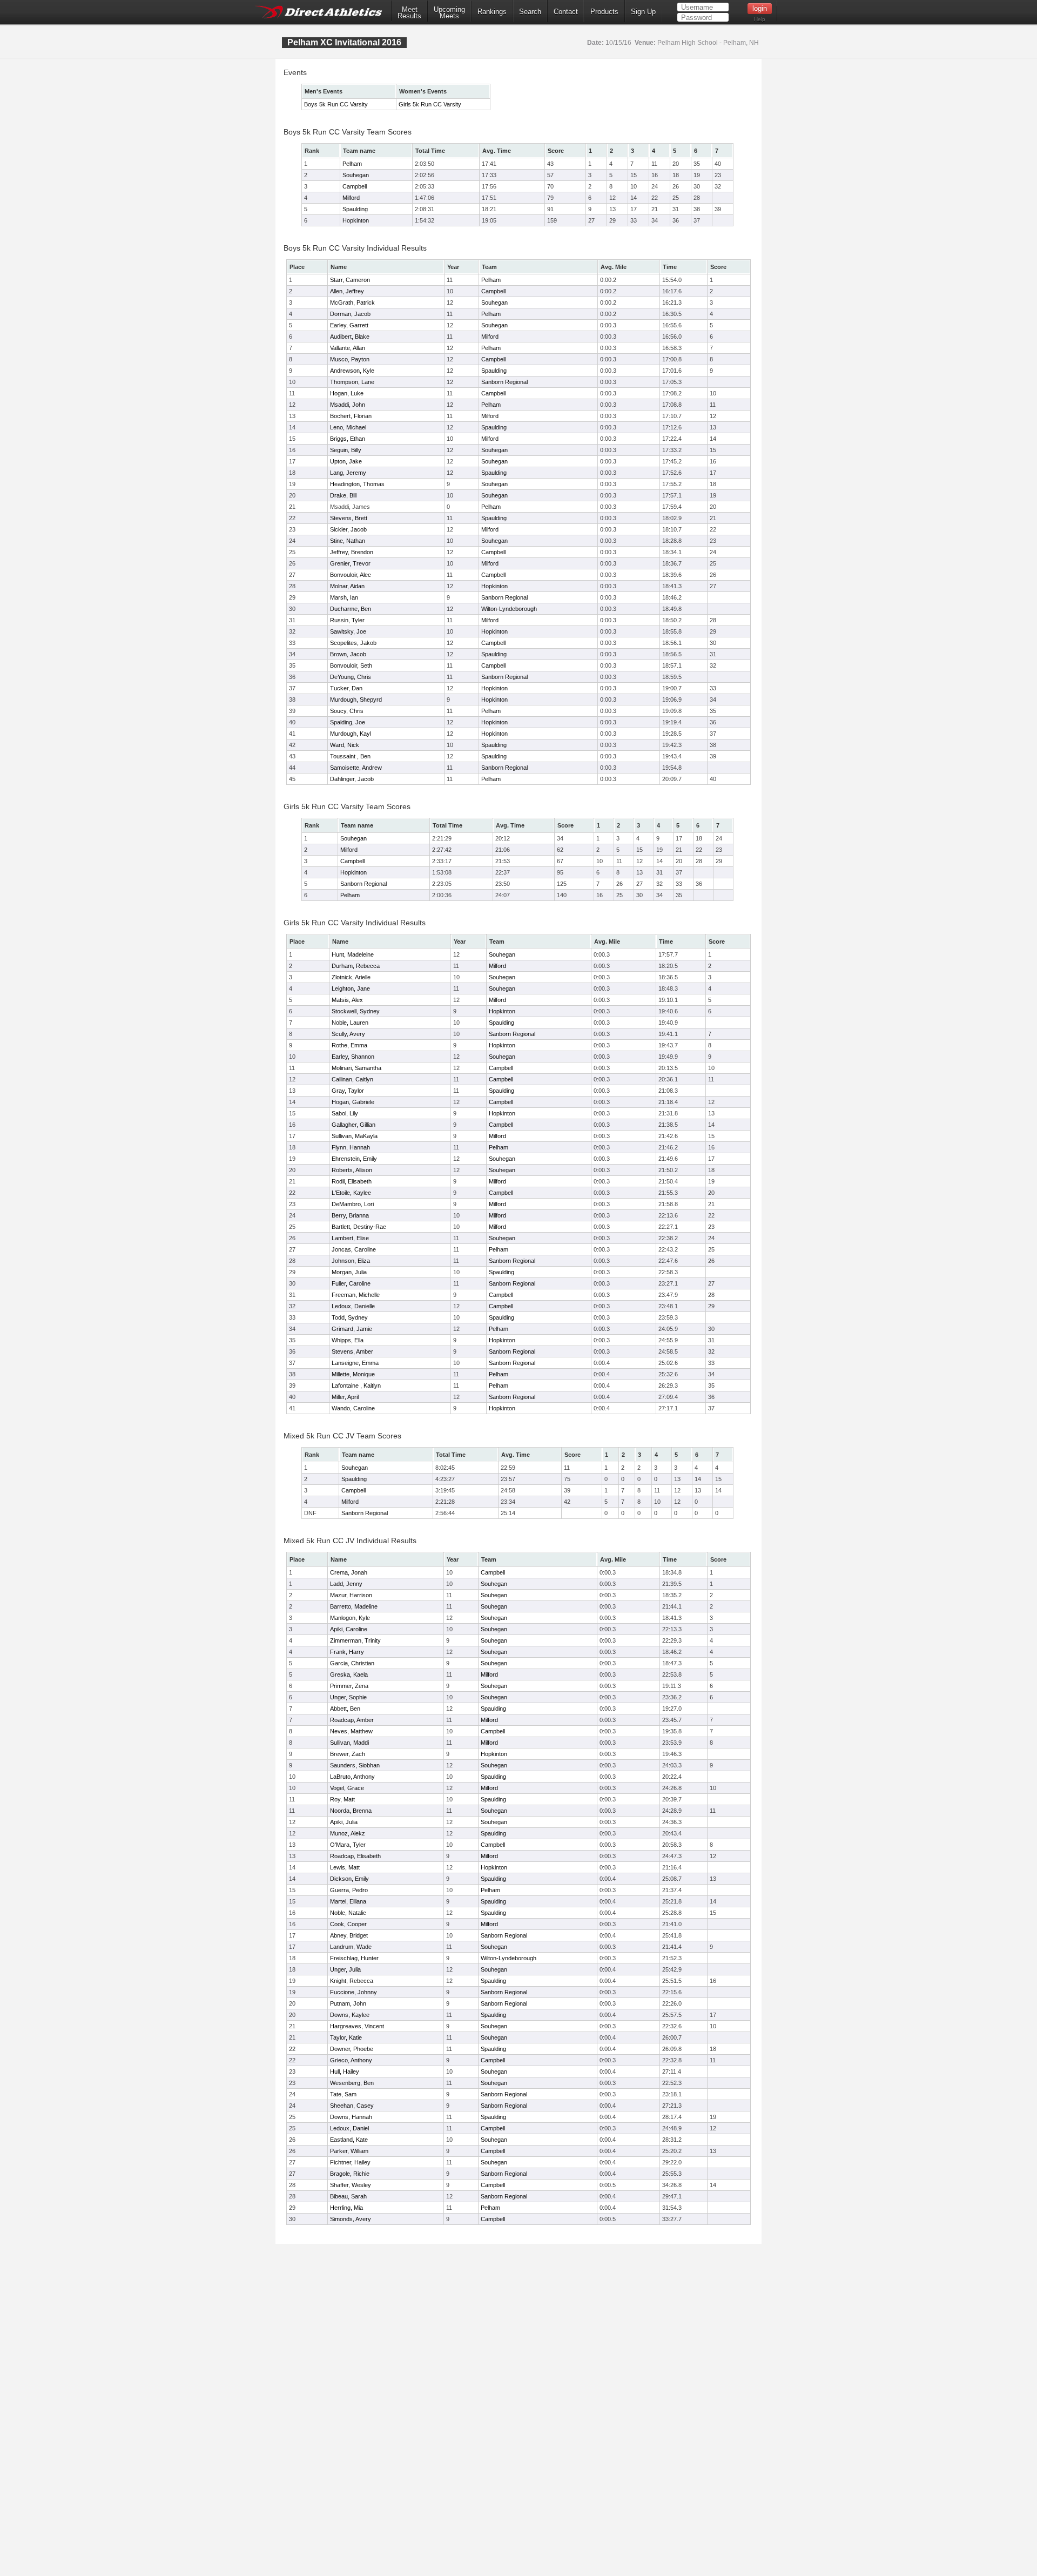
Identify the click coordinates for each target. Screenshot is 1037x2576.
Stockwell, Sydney (356, 1011)
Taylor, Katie (346, 2037)
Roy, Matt (342, 1799)
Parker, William (349, 2151)
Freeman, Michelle (356, 1295)
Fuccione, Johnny (353, 1992)
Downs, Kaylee (350, 2015)
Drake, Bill (343, 495)
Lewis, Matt (345, 1867)
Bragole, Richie (350, 2174)
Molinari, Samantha (356, 1068)
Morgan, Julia (349, 1272)
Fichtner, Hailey (350, 2162)
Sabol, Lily (345, 1113)
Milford (351, 198)
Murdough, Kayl (351, 734)
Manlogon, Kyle (350, 1618)
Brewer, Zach (348, 1754)
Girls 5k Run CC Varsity (430, 104)
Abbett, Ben (345, 1709)
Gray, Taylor (348, 1091)
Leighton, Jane (351, 988)
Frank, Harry (347, 1652)
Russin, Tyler (347, 620)
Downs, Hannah (351, 2117)
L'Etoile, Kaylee (351, 1193)
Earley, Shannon (353, 1057)
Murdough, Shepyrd (356, 700)
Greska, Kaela (349, 1674)
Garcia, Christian (352, 1663)
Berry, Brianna (350, 1215)
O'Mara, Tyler (348, 1845)
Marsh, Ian (344, 597)
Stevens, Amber (352, 1351)
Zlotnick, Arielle (351, 977)
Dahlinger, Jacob (352, 779)
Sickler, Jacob (348, 529)
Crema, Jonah (349, 1572)
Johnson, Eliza (351, 1261)
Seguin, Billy (346, 450)
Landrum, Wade (351, 1947)
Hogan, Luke (347, 393)
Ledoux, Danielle (353, 1306)
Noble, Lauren (350, 1023)
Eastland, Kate (349, 2140)
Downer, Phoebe (352, 2049)
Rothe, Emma (349, 1045)
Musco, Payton (350, 359)
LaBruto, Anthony (352, 1777)
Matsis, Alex (347, 1000)
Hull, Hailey (345, 2071)
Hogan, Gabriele (353, 1102)
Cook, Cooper (348, 1924)
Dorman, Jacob (350, 314)
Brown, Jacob (348, 654)
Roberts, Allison (352, 1170)
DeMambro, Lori (353, 1204)
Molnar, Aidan (347, 586)
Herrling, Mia (346, 2208)
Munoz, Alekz (348, 1833)
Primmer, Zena (349, 1686)
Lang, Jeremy (348, 473)
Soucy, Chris (347, 711)
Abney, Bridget (349, 1935)
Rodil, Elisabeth (352, 1181)
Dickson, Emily (349, 1879)
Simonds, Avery (351, 2219)
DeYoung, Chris (351, 677)
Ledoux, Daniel (349, 2128)
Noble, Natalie (348, 1913)
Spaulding (355, 209)
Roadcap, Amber (352, 1720)
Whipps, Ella (348, 1340)
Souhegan (356, 175)
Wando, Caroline (353, 1408)
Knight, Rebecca (352, 1981)
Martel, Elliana (348, 1901)
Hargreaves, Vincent (357, 2026)
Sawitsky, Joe (348, 631)
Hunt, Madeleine (353, 954)
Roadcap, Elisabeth (355, 1856)
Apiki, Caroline (349, 1629)
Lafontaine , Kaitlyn (356, 1385)
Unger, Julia (345, 1969)
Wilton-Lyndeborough (509, 609)
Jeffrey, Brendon (352, 552)
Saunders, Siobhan (355, 1765)
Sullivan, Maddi (349, 1743)
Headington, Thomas (357, 484)
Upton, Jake (346, 461)
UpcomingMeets (449, 13)
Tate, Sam (343, 2094)
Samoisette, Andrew (356, 768)
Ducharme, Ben (351, 609)
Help (760, 19)
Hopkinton (356, 220)
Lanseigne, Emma (355, 1363)
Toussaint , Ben (350, 756)
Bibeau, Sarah (348, 2196)
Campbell (355, 186)
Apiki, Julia (344, 1822)
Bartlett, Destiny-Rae (359, 1227)
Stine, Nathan (348, 541)
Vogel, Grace (347, 1788)
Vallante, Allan (348, 348)
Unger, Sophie (348, 1697)
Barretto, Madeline (354, 1606)
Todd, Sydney (350, 1317)
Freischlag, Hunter (354, 1958)
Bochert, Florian (351, 416)
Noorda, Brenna (351, 1811)
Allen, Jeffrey (347, 291)
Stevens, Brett (349, 518)
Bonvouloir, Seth (351, 665)
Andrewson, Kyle (352, 371)
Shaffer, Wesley (351, 2185)
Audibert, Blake (350, 337)
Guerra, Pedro (349, 1890)
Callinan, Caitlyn (352, 1079)
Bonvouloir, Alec (351, 575)
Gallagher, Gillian (353, 1125)
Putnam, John (348, 2003)
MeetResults (409, 13)
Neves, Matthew (351, 1731)
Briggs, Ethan (348, 439)
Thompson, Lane (352, 382)
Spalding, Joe (348, 722)
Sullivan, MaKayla (355, 1136)
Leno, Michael (348, 427)
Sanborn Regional (504, 382)
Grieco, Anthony (351, 2060)
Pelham (352, 164)
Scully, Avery (348, 1034)
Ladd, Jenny (346, 1584)
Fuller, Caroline (351, 1283)
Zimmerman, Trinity (355, 1640)
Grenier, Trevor (350, 563)
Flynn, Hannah (351, 1147)
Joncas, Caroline (354, 1249)
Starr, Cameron (350, 280)
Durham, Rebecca (356, 966)
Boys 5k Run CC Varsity (336, 104)
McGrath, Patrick (352, 302)
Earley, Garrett (349, 325)
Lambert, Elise (350, 1238)
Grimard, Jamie (352, 1329)
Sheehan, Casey (352, 2106)
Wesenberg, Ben (352, 2083)
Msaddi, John (348, 405)
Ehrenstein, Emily (354, 1159)
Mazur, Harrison (351, 1595)
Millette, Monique (353, 1374)
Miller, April (345, 1397)
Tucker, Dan (346, 688)
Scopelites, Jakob (353, 643)
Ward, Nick (345, 745)
